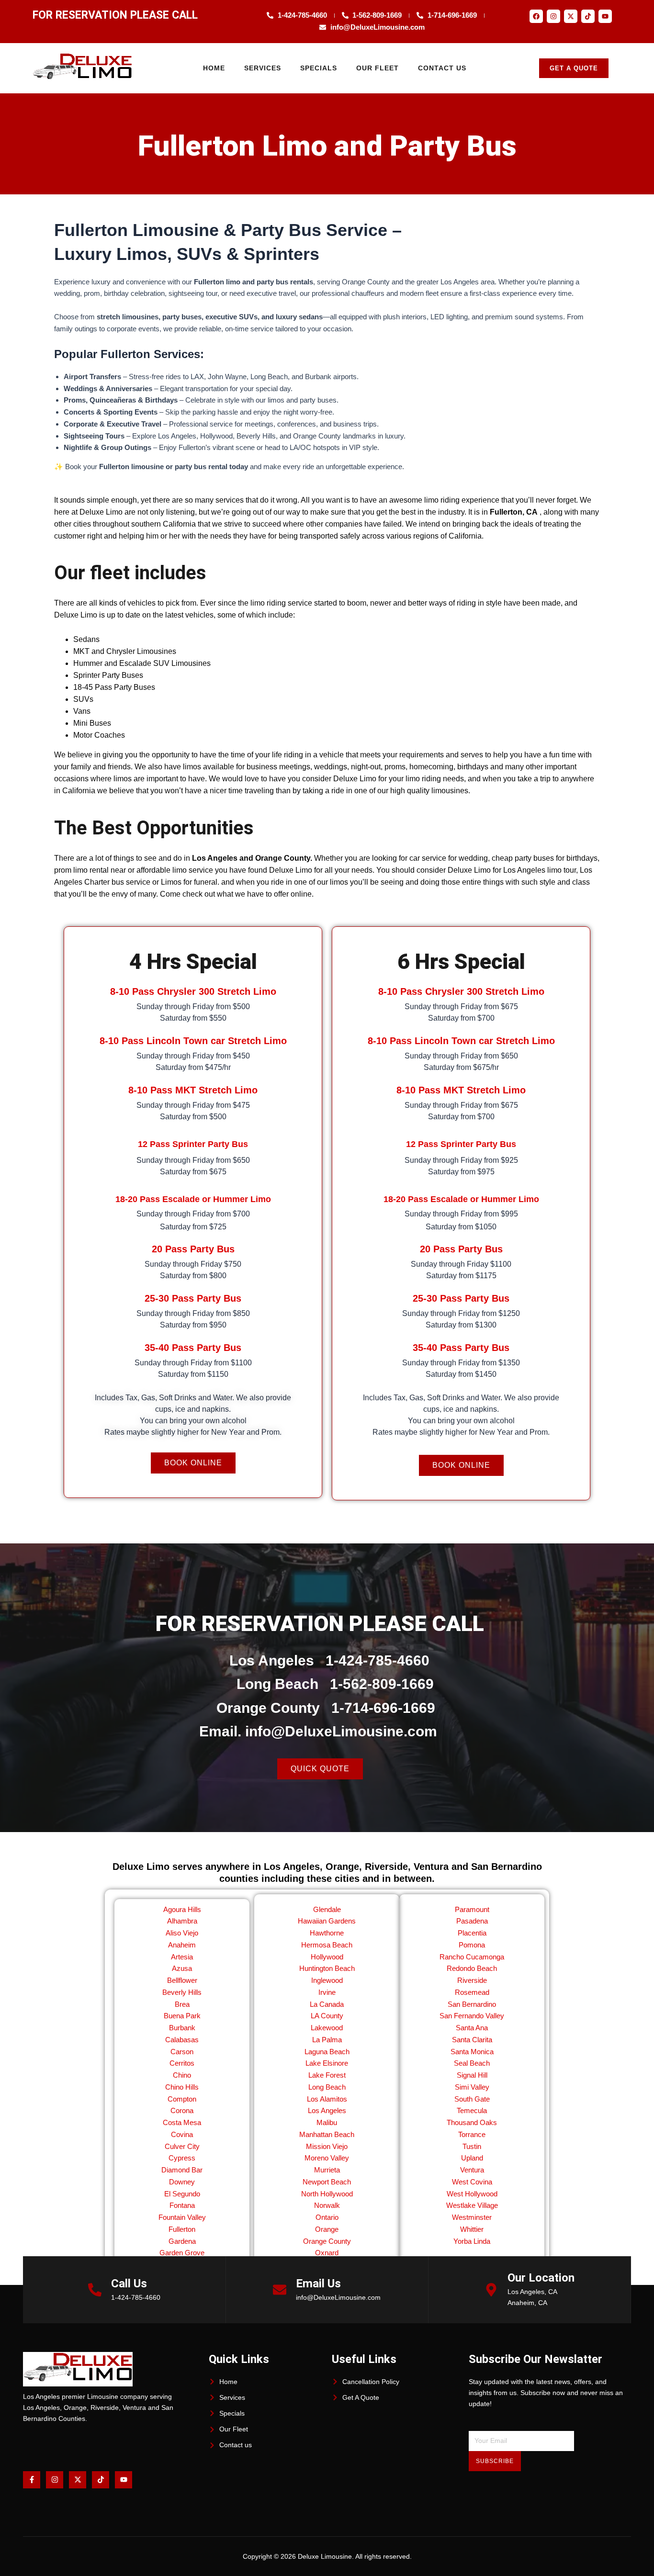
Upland (472, 2158)
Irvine (327, 1992)
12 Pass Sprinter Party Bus (193, 1144)
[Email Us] (280, 2290)
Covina (182, 2134)
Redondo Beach (472, 1968)
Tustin (472, 2146)
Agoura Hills (182, 1909)
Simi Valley (472, 2087)
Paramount (472, 1909)
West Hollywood (472, 2194)
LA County (327, 2016)
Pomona (472, 1945)
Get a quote (574, 68)
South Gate (472, 2099)
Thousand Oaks (472, 2122)
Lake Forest (327, 2075)
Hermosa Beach (327, 1945)
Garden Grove (182, 2253)
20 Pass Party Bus (193, 1249)
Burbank (182, 2028)
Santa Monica (472, 2052)
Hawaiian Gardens (327, 1921)
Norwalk (327, 2205)
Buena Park (182, 2016)
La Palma (327, 2040)
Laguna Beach (327, 2052)
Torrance (472, 2134)
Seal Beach (472, 2063)
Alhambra (182, 1921)
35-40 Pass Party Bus (193, 1348)
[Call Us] (95, 2290)
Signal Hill (472, 2075)
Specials (319, 68)
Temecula (472, 2110)
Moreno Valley (327, 2158)
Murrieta (327, 2170)
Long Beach (327, 2087)
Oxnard (327, 2253)
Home (214, 68)
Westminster (472, 2217)
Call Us (129, 2284)
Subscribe (495, 2461)
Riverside (472, 1980)
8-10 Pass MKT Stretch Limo (193, 1090)
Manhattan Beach (327, 2134)
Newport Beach (327, 2182)
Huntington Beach (327, 1968)
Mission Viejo (327, 2146)
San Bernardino (472, 2004)
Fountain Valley (182, 2217)
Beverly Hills (182, 1992)
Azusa (182, 1968)
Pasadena (472, 1921)
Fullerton (182, 2229)
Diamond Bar (182, 2170)
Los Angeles (327, 2110)
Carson (182, 2052)
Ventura (472, 2170)
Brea (182, 2004)
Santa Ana (472, 2028)
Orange (327, 2229)
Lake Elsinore (327, 2063)
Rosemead (472, 1992)
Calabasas (182, 2040)
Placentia (472, 1933)
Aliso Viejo (182, 1933)
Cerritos (182, 2063)
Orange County (327, 2241)
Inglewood (327, 1980)
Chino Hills (182, 2087)
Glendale (327, 1909)
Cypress (182, 2158)
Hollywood (327, 1957)
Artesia (182, 1957)
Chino (182, 2075)
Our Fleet (378, 68)
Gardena (182, 2241)
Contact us (442, 68)
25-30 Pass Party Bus (193, 1298)
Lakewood (327, 2028)
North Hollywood (327, 2194)
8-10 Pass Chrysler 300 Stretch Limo (193, 991)
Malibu (327, 2122)
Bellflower (182, 1980)
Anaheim (182, 1945)
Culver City (182, 2146)
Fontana (182, 2205)
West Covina (472, 2182)
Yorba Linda (472, 2241)
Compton (182, 2099)
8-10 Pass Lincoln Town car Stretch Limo (193, 1041)
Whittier (472, 2229)
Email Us (318, 2284)
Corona (182, 2110)
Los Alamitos (327, 2099)
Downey (182, 2182)
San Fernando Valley (472, 2016)
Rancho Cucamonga (472, 1957)
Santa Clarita (472, 2040)
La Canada (327, 2004)
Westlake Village (472, 2205)
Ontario (327, 2217)
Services (263, 68)
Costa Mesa (182, 2122)
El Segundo (182, 2194)
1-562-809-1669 (382, 1684)
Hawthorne (327, 1933)
